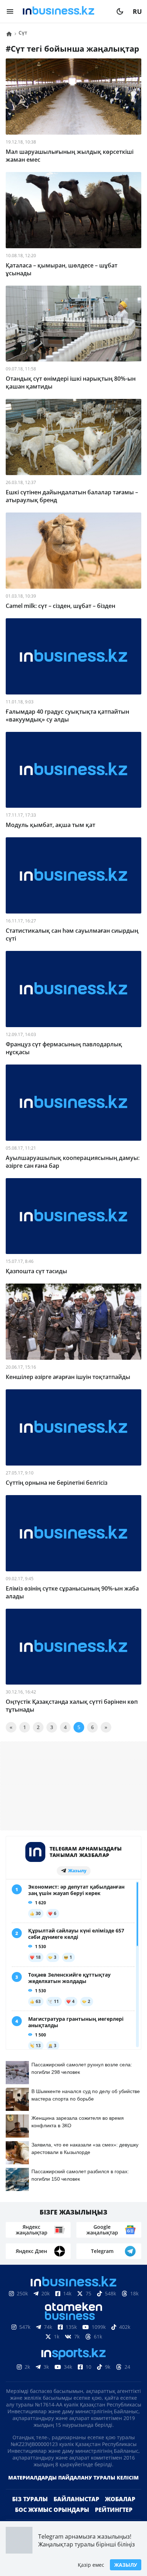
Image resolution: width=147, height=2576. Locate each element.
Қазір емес (91, 2565)
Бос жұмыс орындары (52, 2510)
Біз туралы (30, 2499)
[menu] (10, 11)
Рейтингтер (114, 2510)
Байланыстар (76, 2499)
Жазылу (126, 2565)
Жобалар (120, 2499)
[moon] (120, 11)
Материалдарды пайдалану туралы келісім (73, 2478)
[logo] (65, 11)
